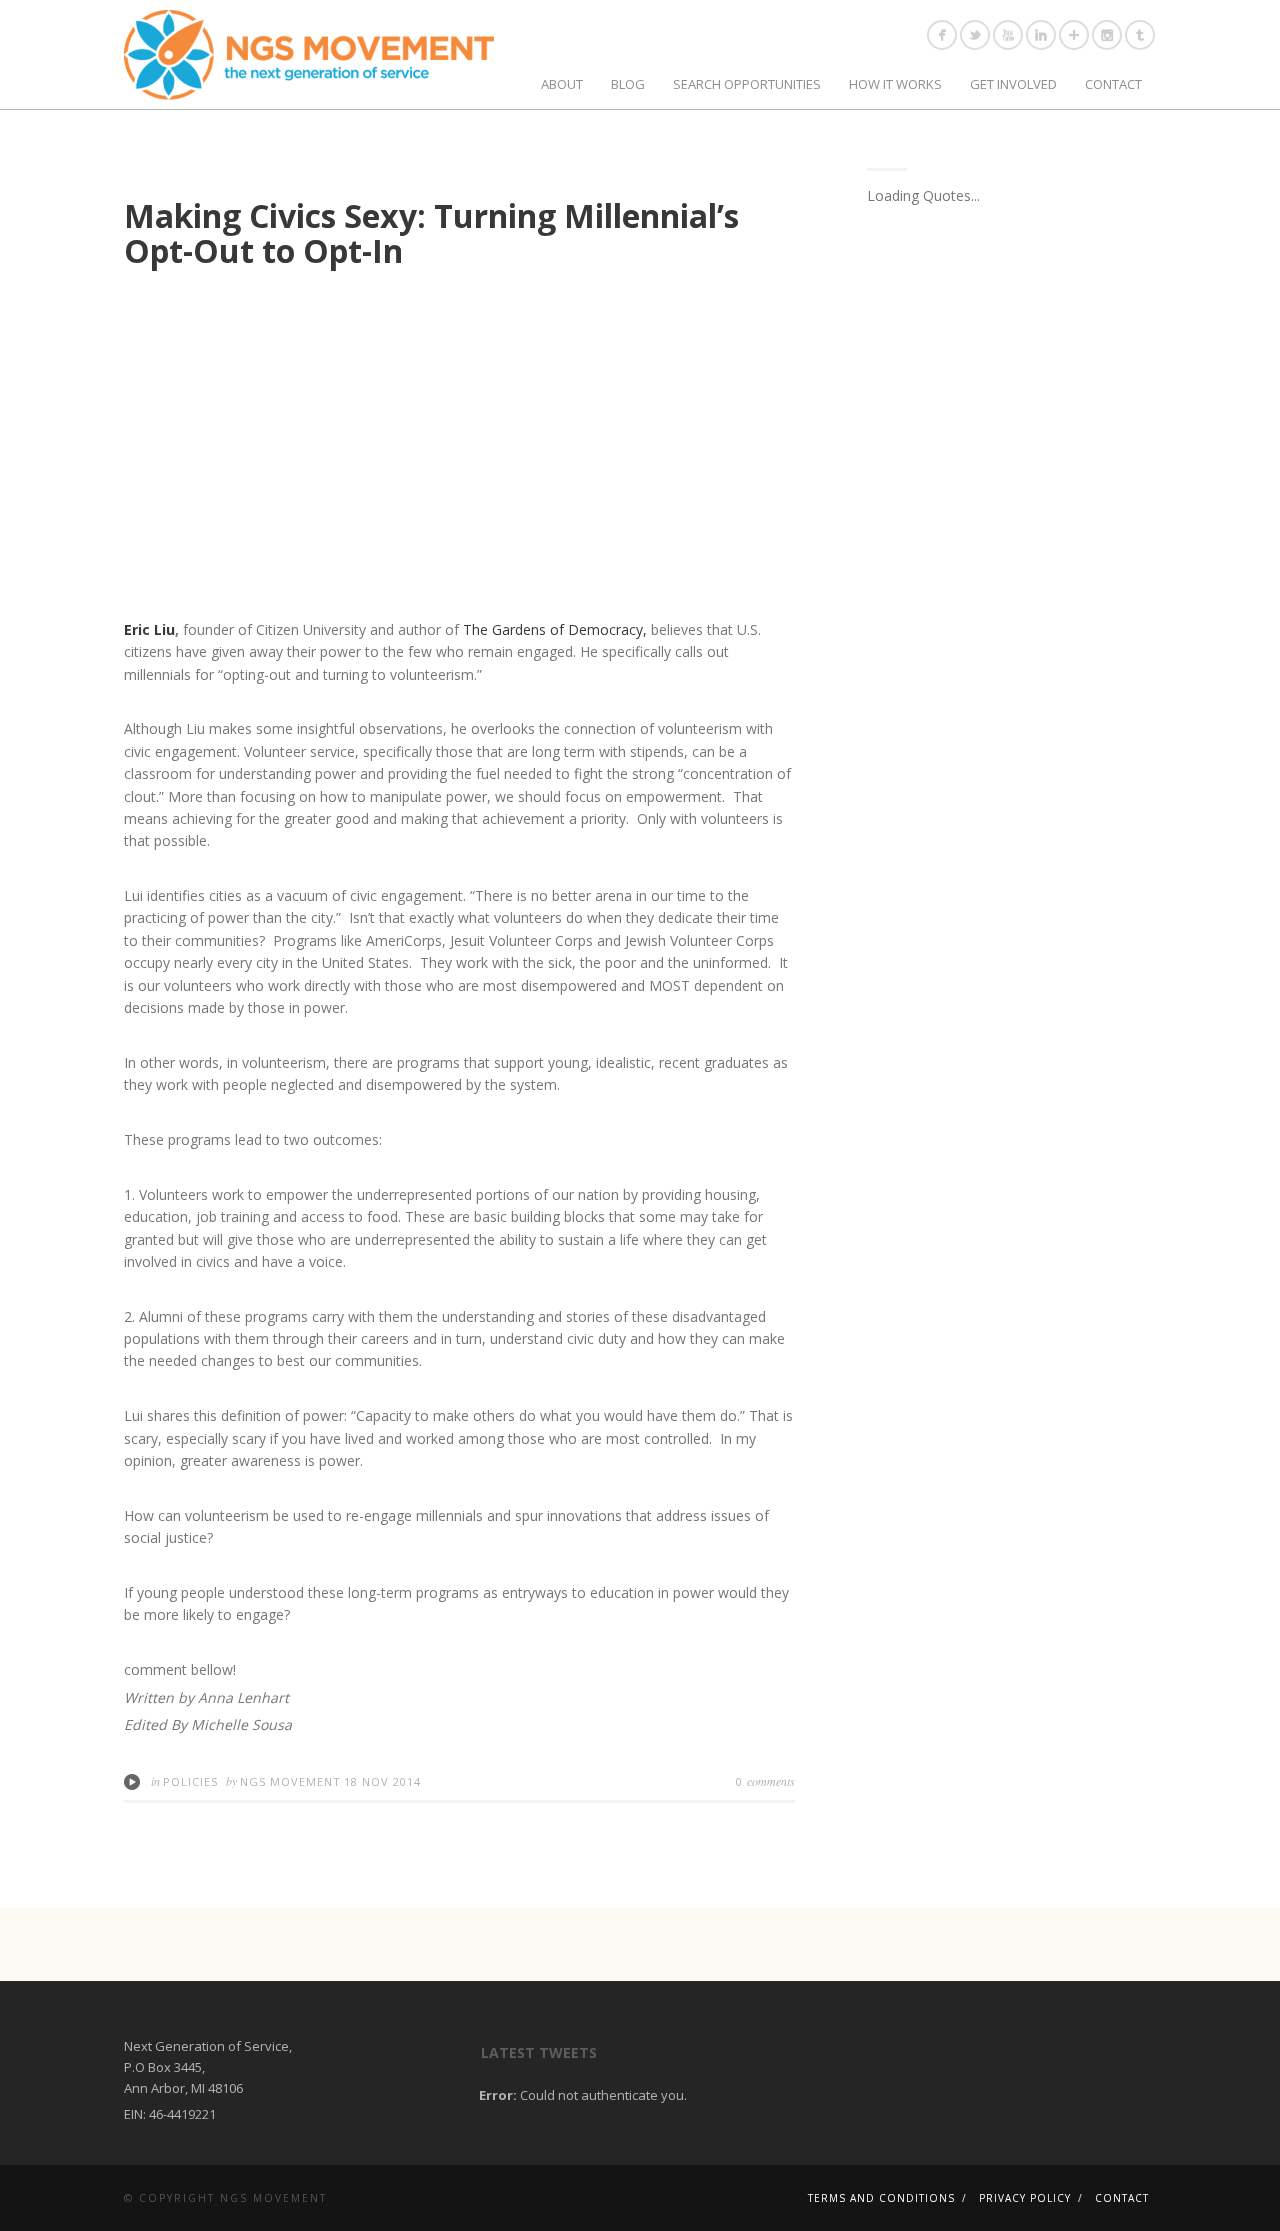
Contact (1113, 84)
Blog (628, 84)
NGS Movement (290, 1781)
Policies (190, 1781)
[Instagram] (1107, 35)
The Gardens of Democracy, (555, 629)
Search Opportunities (747, 84)
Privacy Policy (1025, 2198)
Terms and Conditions (881, 2198)
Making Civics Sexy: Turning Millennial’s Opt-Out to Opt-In (431, 233)
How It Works (895, 84)
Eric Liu (149, 629)
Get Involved (1013, 84)
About (562, 84)
